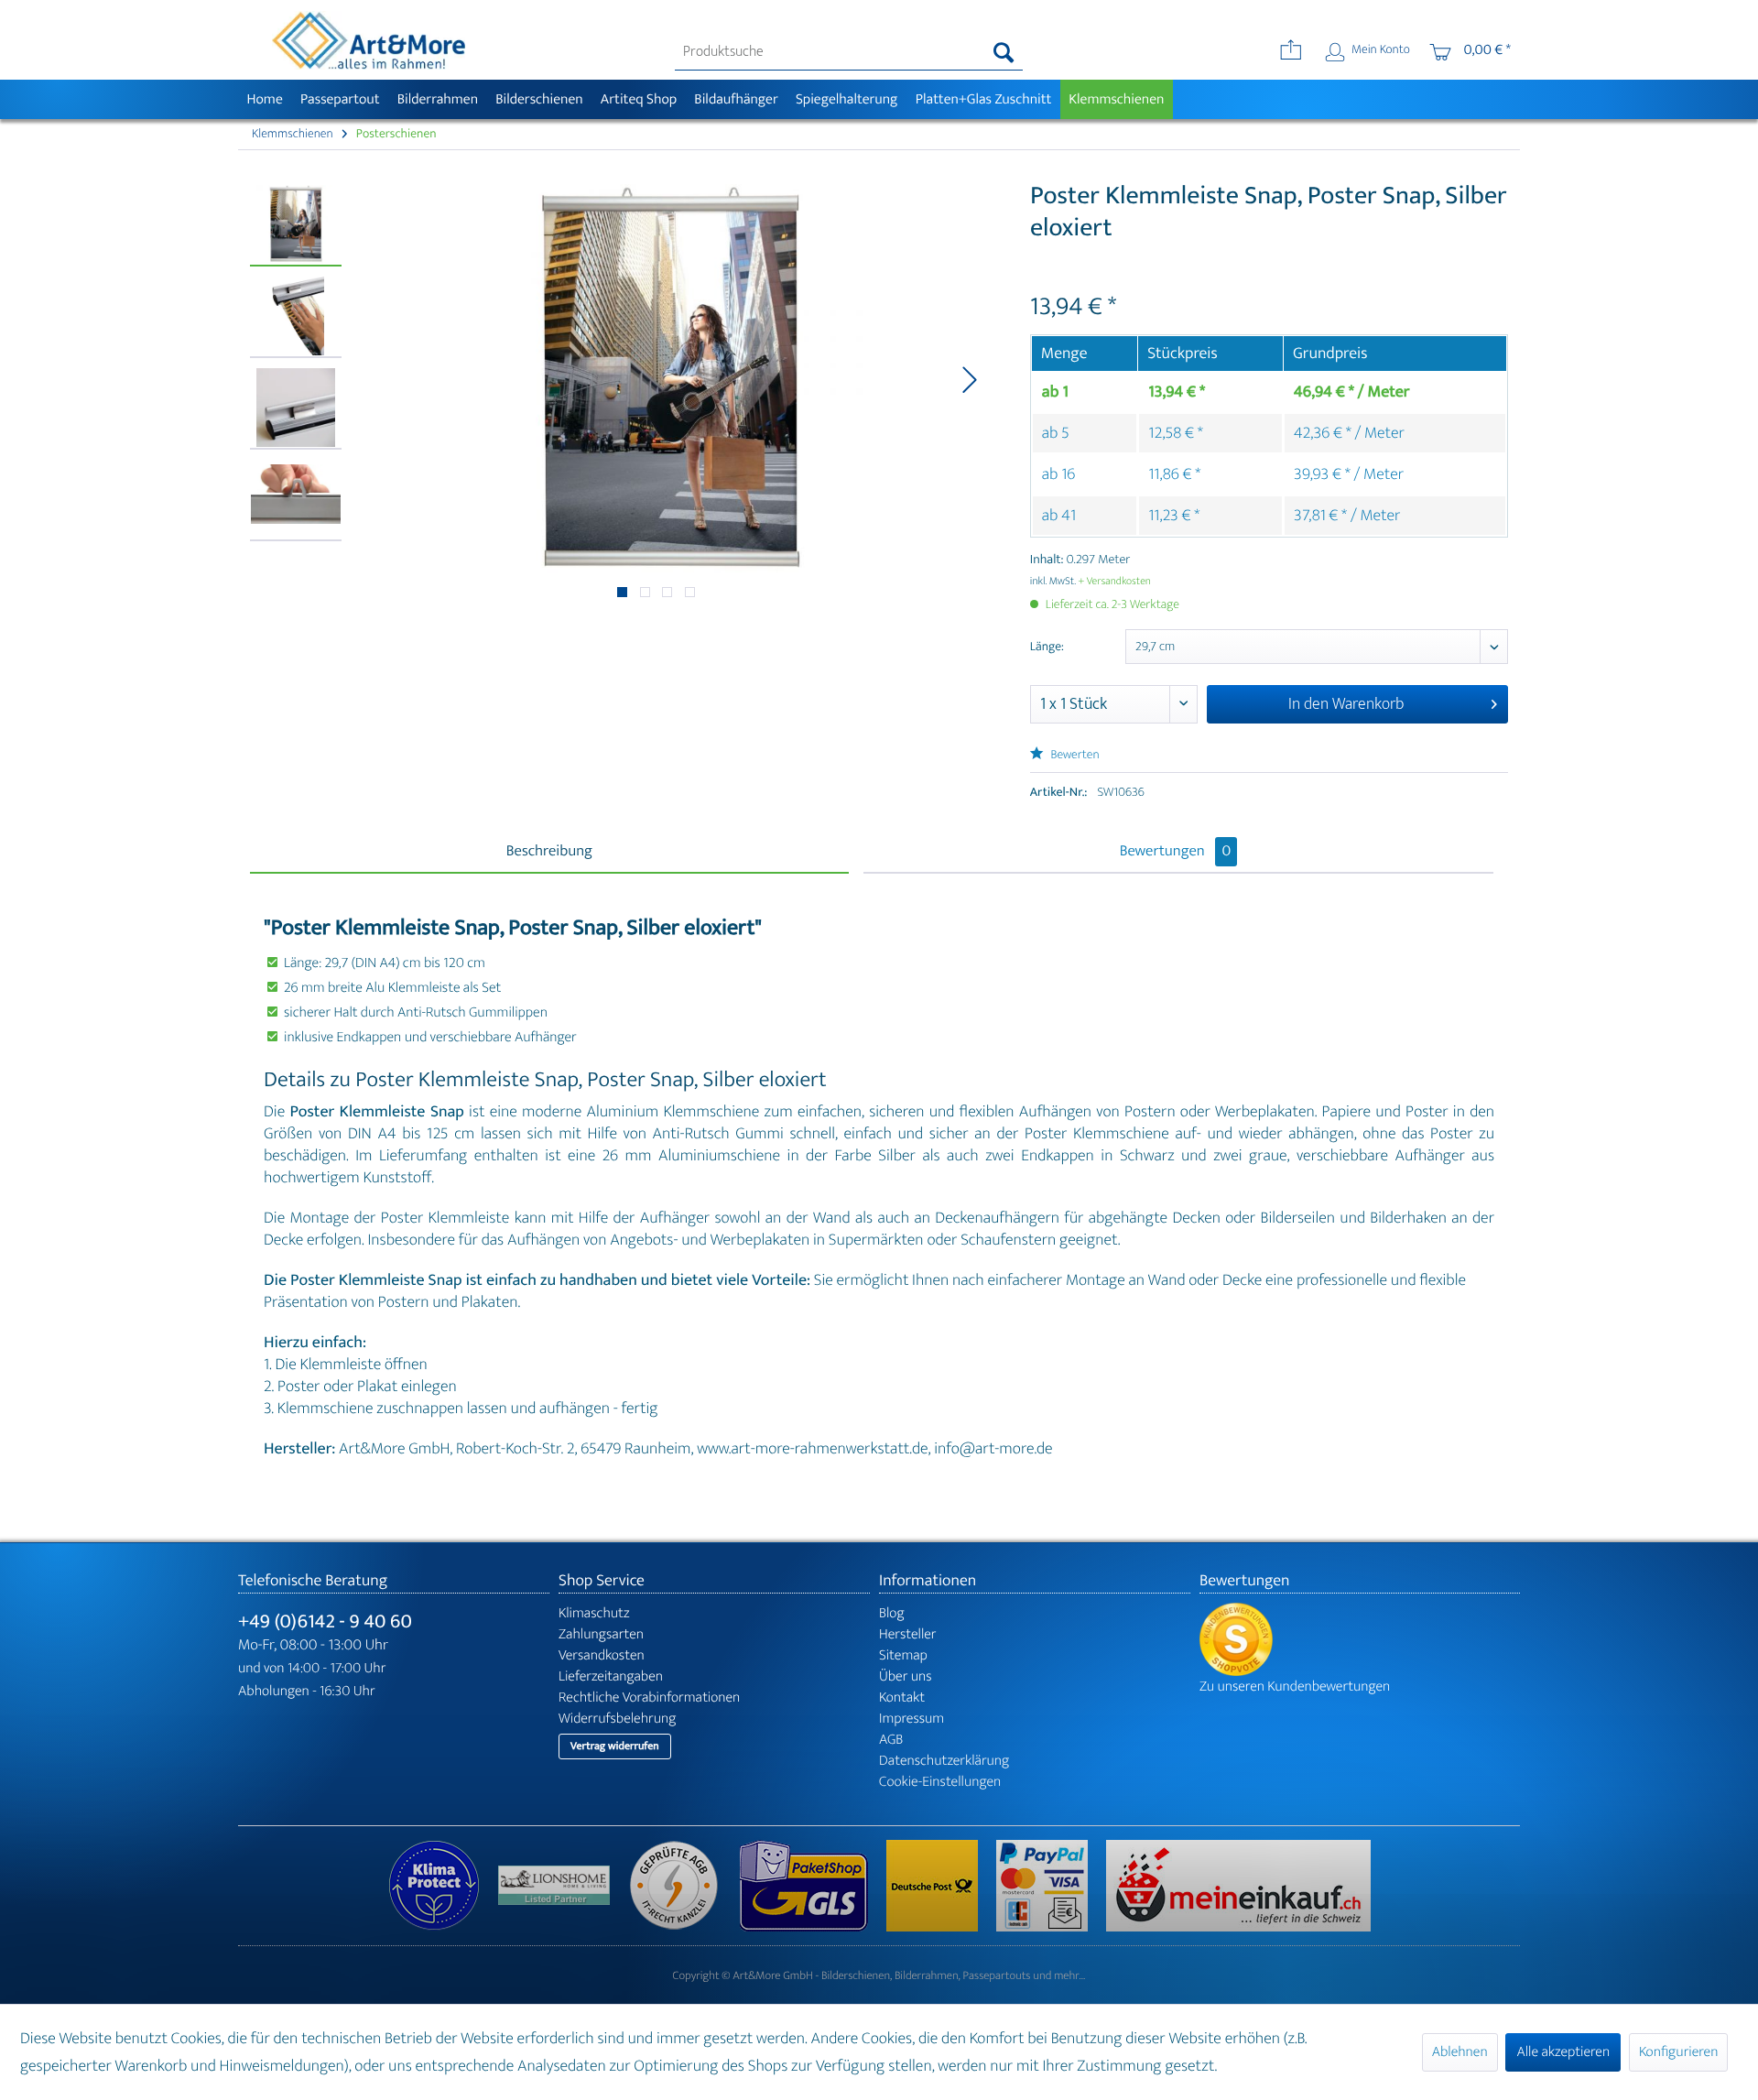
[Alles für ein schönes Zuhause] (563, 1885)
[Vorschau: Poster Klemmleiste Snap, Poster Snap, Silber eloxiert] (296, 225)
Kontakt (902, 1697)
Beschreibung (549, 852)
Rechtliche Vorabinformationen (649, 1697)
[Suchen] (1004, 52)
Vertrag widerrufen (615, 1746)
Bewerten (1074, 755)
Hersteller (908, 1634)
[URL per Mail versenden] (1291, 52)
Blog (892, 1613)
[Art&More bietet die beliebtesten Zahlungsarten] (1051, 1886)
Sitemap (903, 1655)
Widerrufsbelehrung (617, 1719)
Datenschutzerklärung (944, 1761)
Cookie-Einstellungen (940, 1782)
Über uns (906, 1676)
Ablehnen (1460, 2052)
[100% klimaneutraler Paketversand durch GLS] (443, 1886)
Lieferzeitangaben (611, 1676)
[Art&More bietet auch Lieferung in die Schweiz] (1238, 1886)
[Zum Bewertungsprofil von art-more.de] (1360, 1639)
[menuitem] (849, 52)
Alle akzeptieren (1563, 2052)
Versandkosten (602, 1655)
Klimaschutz (594, 1613)
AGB (891, 1740)
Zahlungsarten (601, 1634)
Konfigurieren (1678, 2052)
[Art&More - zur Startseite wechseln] (368, 40)
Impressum (912, 1719)
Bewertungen (1176, 852)
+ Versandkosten (1114, 582)
